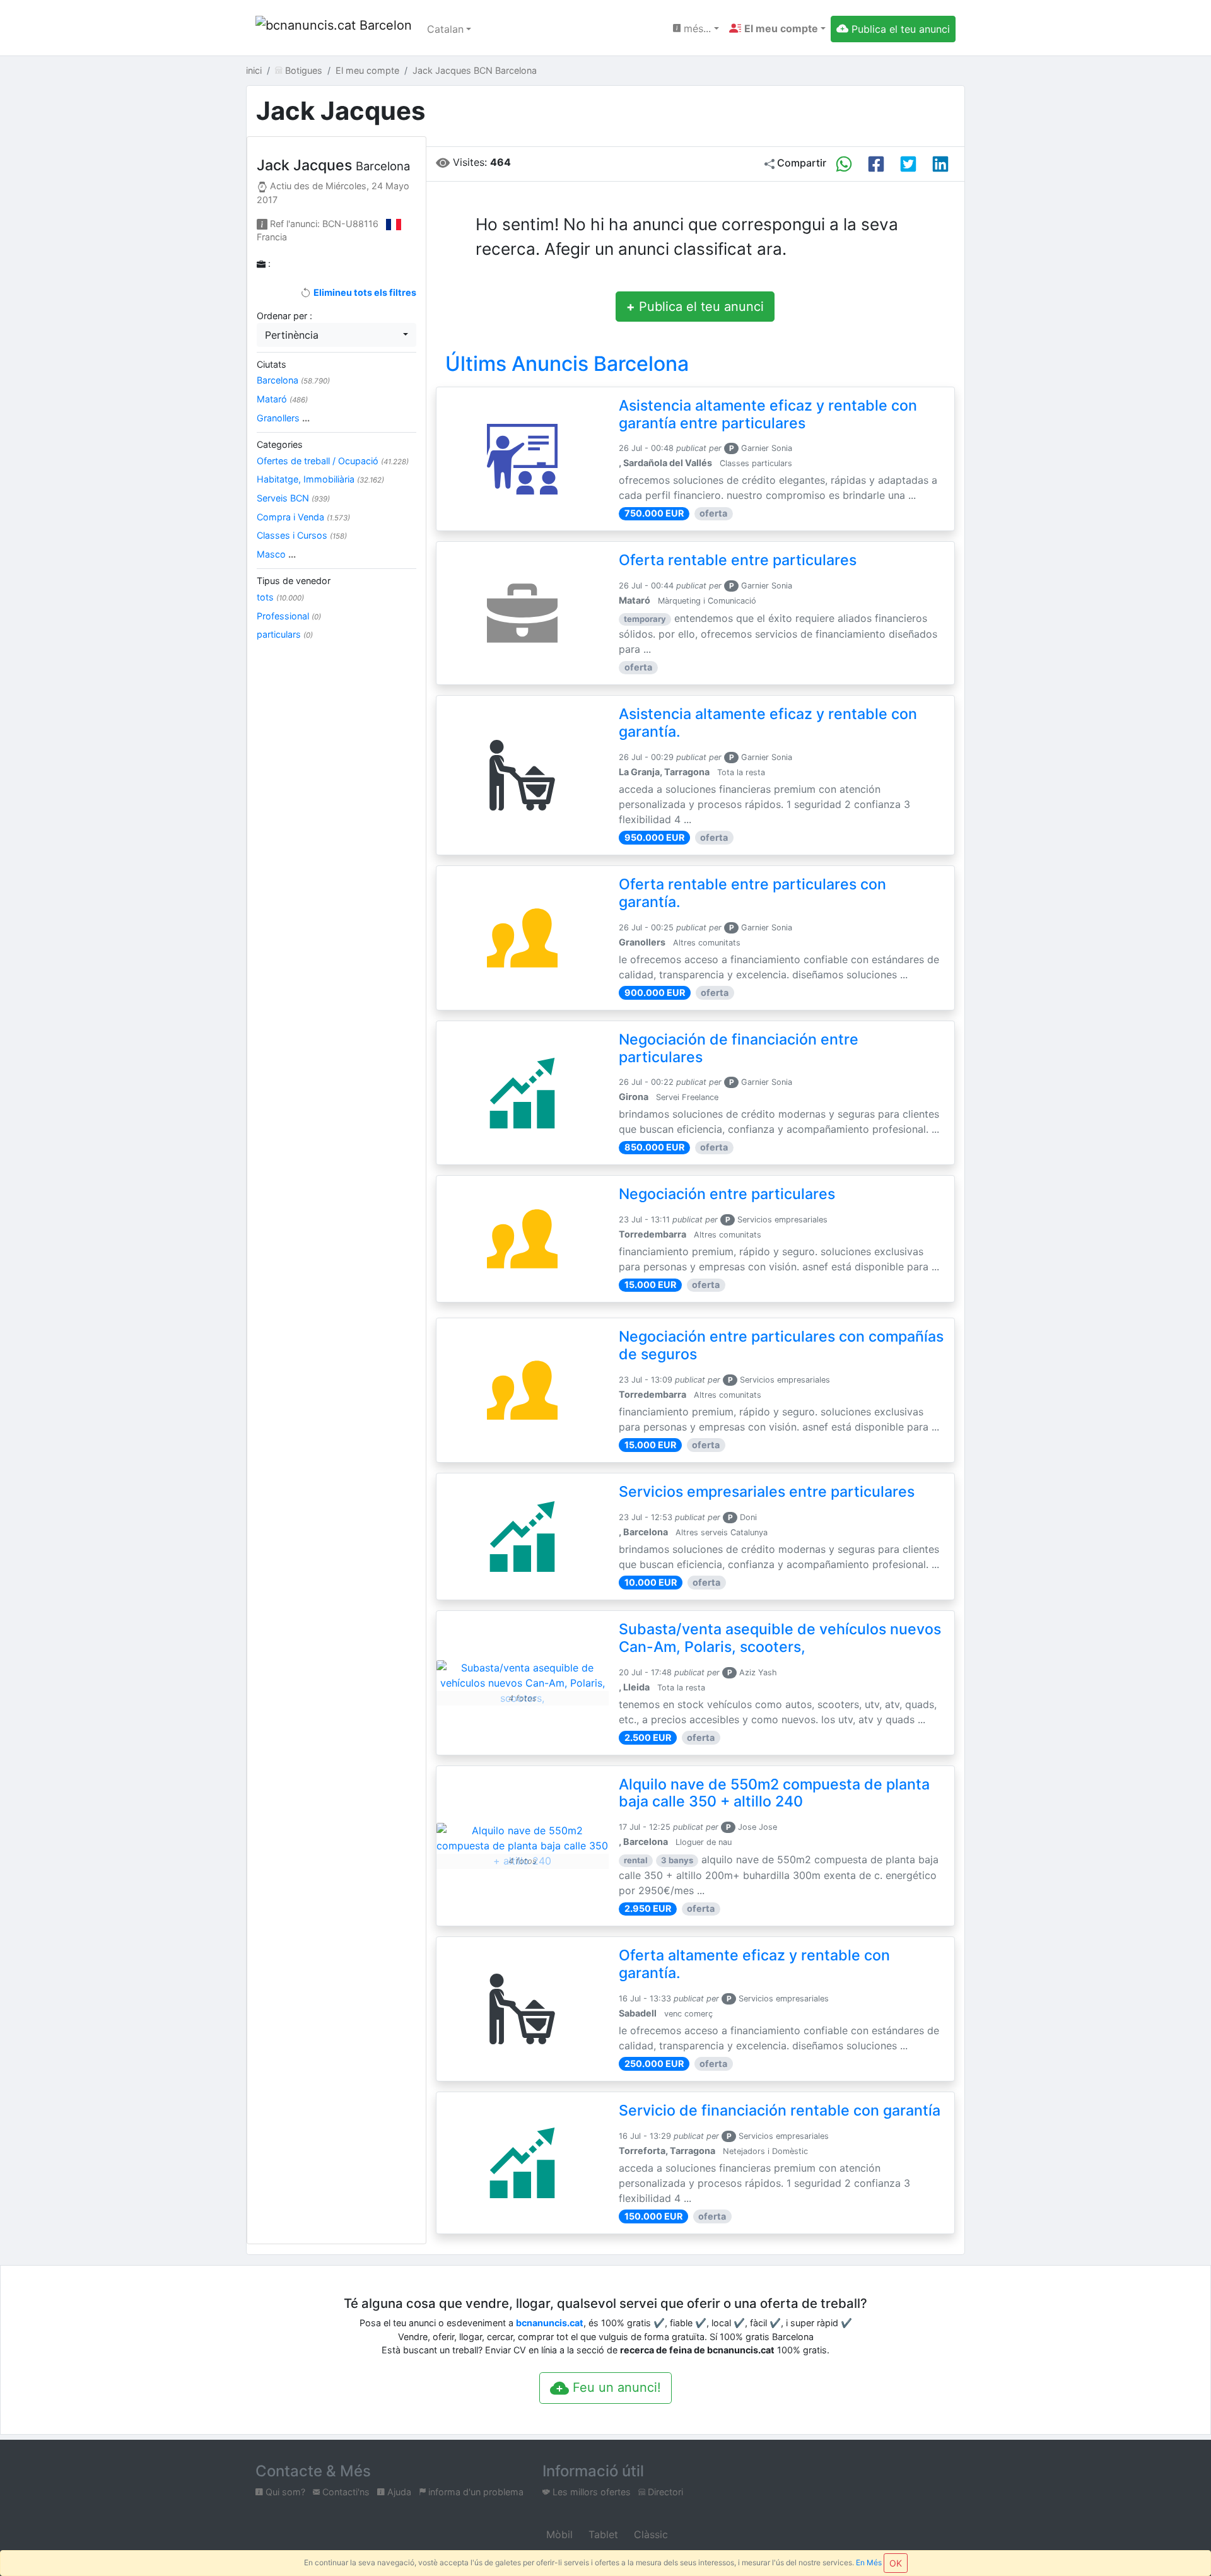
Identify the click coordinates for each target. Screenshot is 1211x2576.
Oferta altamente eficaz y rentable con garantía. (754, 1964)
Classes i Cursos (302, 535)
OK (896, 2563)
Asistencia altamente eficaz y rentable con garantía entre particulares (768, 414)
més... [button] (696, 28)
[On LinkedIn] (940, 164)
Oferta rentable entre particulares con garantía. (752, 893)
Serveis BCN (293, 498)
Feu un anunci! (615, 2387)
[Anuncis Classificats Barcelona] (334, 29)
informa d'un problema (475, 2492)
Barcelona (293, 380)
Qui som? (284, 2492)
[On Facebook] (876, 164)
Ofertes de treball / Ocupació (333, 461)
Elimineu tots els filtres (364, 292)
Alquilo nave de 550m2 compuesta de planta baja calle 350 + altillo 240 (774, 1793)
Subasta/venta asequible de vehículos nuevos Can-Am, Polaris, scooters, (780, 1638)
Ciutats (272, 364)
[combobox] (336, 335)
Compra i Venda (303, 517)
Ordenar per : (284, 316)
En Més (869, 2562)
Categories (280, 444)
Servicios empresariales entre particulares (767, 1492)
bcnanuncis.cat (550, 2323)
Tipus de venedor (294, 581)
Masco (276, 554)
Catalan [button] (445, 29)
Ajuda (398, 2492)
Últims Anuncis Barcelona (567, 364)
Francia (272, 237)
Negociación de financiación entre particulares (739, 1048)
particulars (285, 634)
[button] (777, 28)
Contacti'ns (345, 2492)
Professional (289, 616)
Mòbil (558, 2534)
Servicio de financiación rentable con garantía (780, 2111)
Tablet (602, 2534)
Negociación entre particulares (727, 1194)
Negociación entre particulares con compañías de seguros (781, 1345)
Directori (664, 2492)
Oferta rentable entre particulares (738, 560)
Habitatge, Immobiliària (320, 479)
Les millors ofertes (590, 2492)
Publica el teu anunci (695, 307)
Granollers (283, 418)
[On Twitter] (908, 164)
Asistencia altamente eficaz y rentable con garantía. (768, 723)
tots (280, 597)
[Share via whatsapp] (844, 164)
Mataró (282, 399)
